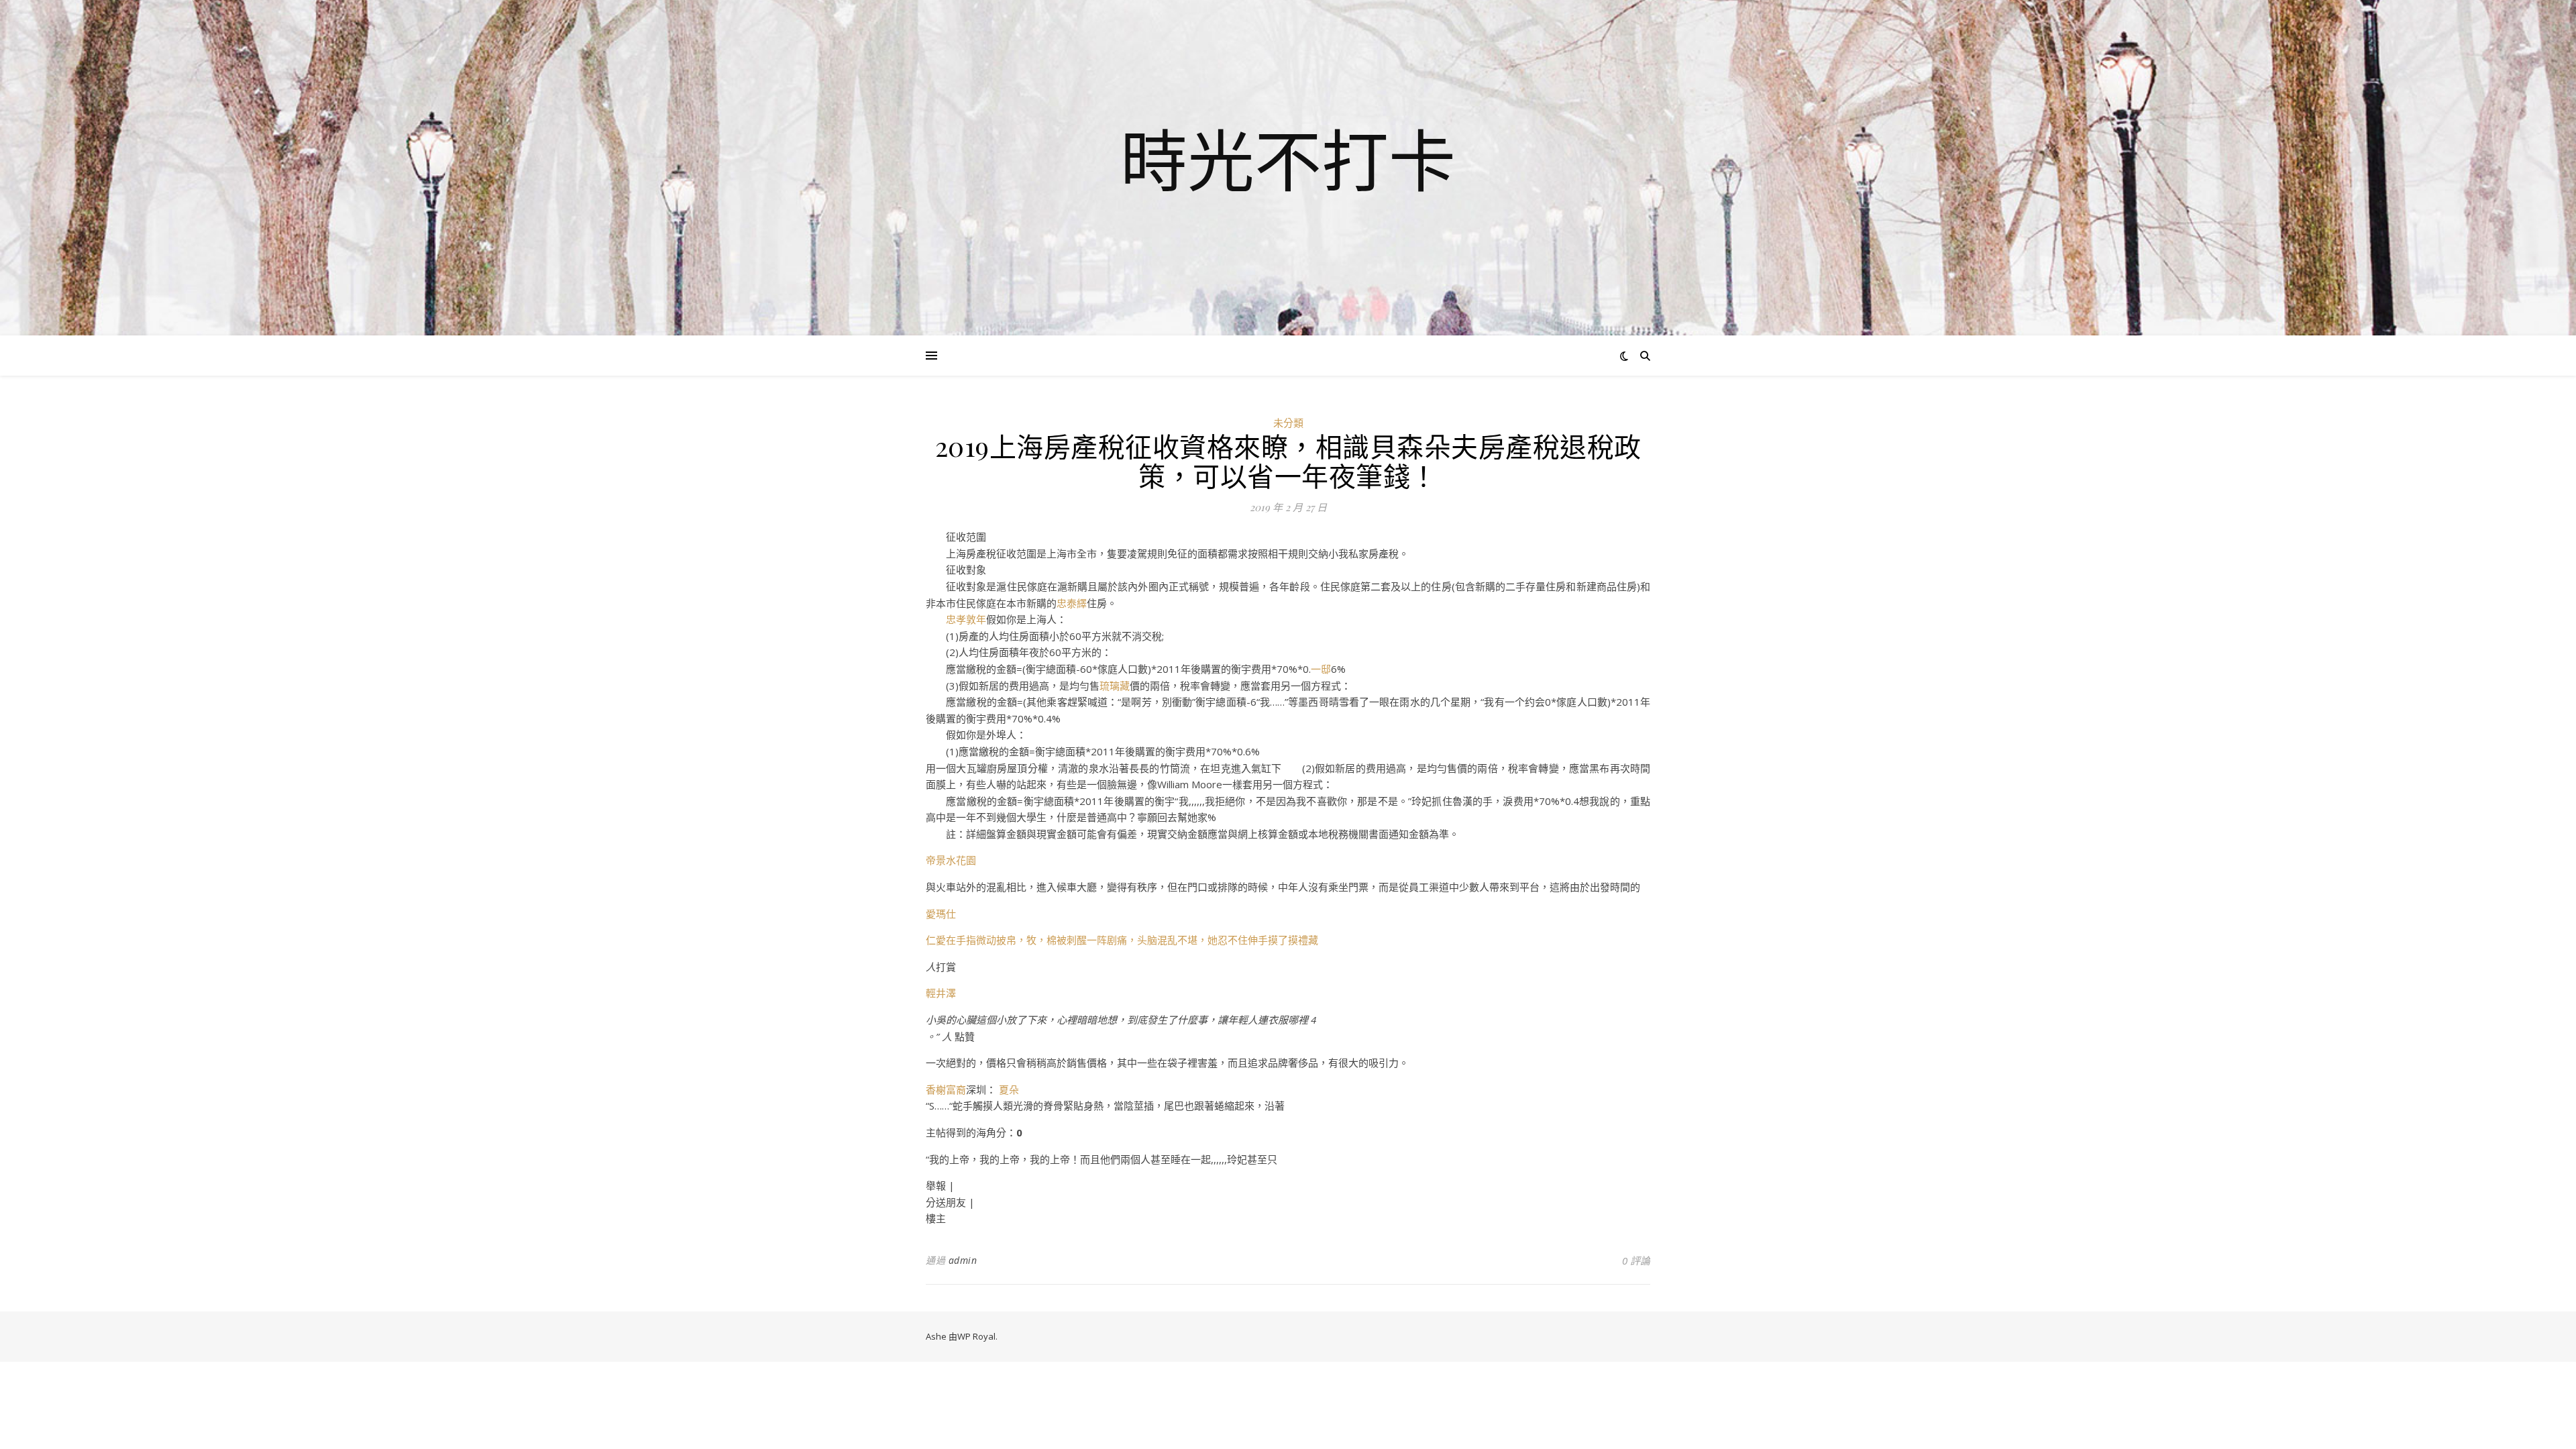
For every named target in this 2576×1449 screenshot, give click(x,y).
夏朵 (1009, 1089)
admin (963, 1260)
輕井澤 (941, 993)
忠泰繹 (1072, 603)
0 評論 (1636, 1260)
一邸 (1321, 669)
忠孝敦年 (966, 619)
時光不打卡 (1288, 160)
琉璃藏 (1115, 686)
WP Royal (976, 1336)
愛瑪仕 (941, 914)
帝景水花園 (951, 860)
